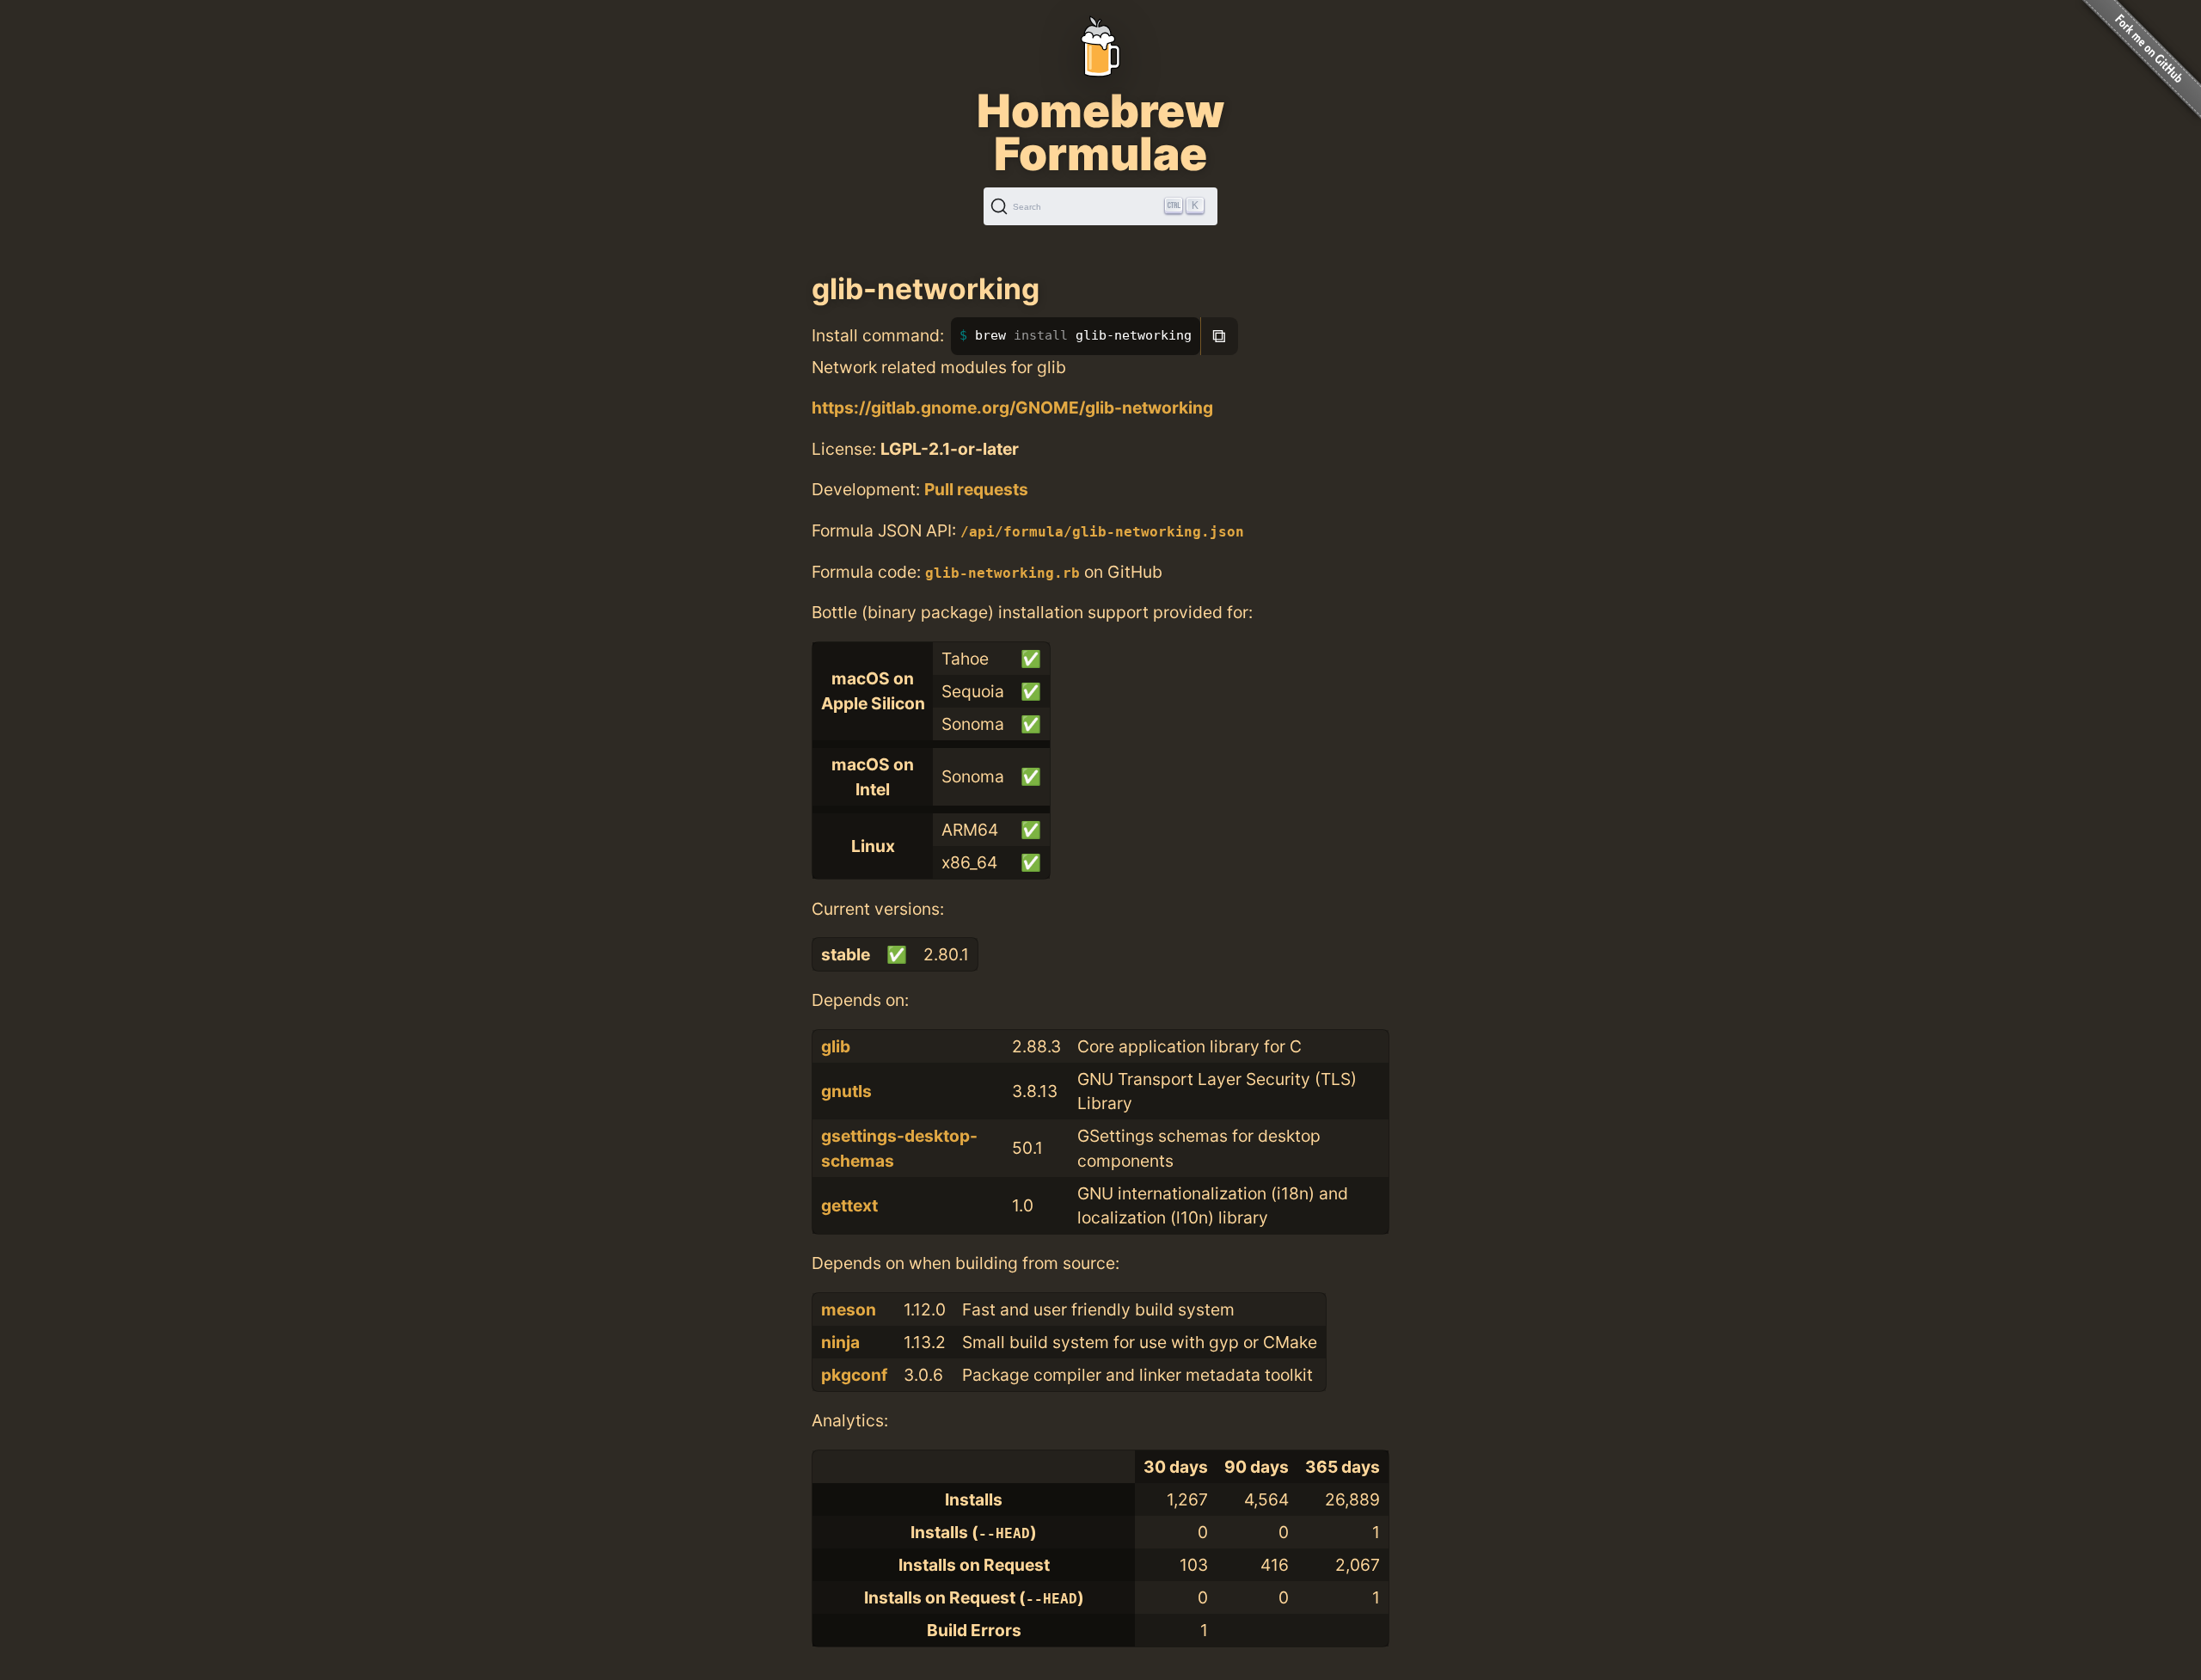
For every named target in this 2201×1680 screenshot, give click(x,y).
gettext (849, 1205)
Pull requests (976, 489)
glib (836, 1046)
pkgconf (854, 1375)
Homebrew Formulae (1100, 132)
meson (849, 1309)
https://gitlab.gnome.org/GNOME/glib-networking (1012, 408)
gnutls (846, 1091)
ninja (840, 1342)
